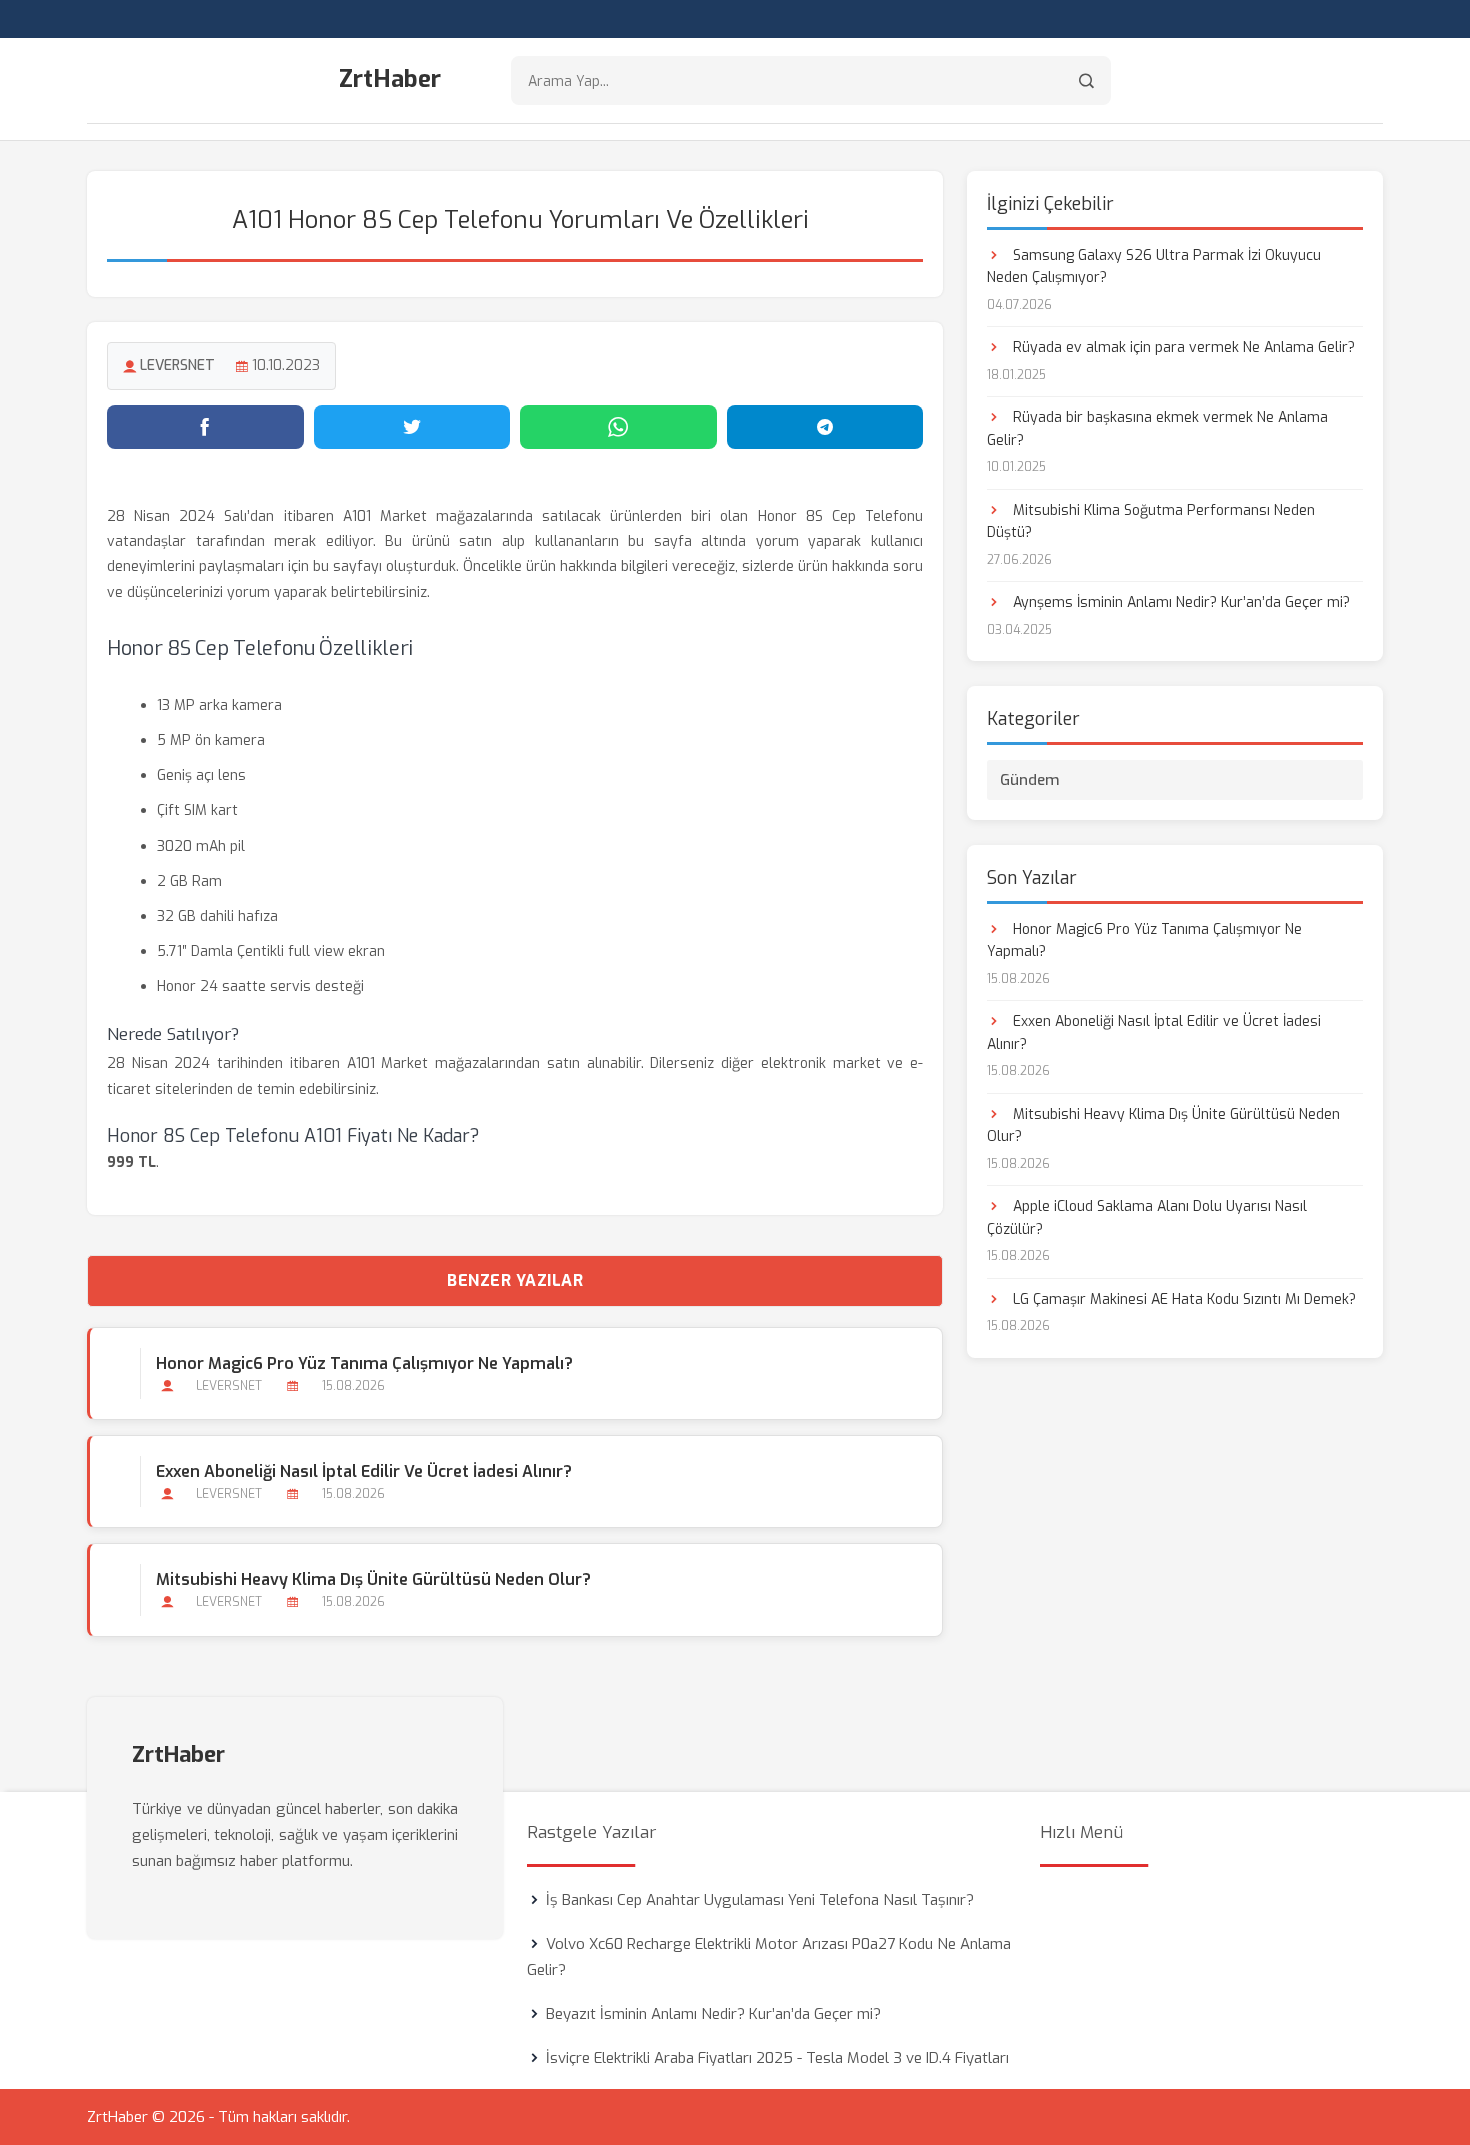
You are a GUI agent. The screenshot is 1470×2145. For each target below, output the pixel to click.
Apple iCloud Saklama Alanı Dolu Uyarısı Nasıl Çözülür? (1147, 1217)
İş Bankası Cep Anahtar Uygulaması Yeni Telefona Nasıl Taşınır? (760, 1900)
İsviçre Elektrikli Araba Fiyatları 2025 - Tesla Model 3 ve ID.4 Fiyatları (777, 2058)
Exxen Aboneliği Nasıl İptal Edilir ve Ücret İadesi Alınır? (364, 1471)
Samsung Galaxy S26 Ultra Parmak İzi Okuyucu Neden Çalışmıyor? (1154, 266)
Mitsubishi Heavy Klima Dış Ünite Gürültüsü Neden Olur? (373, 1579)
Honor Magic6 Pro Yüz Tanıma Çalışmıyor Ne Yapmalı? (364, 1363)
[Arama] (1086, 80)
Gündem (1030, 780)
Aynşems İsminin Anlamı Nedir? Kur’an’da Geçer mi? (1179, 602)
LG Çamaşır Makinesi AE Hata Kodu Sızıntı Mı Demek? (1182, 1299)
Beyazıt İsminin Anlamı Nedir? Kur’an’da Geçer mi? (713, 2014)
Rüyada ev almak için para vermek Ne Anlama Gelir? (1182, 347)
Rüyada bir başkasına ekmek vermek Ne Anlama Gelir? (1157, 428)
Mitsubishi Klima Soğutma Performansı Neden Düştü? (1151, 521)
